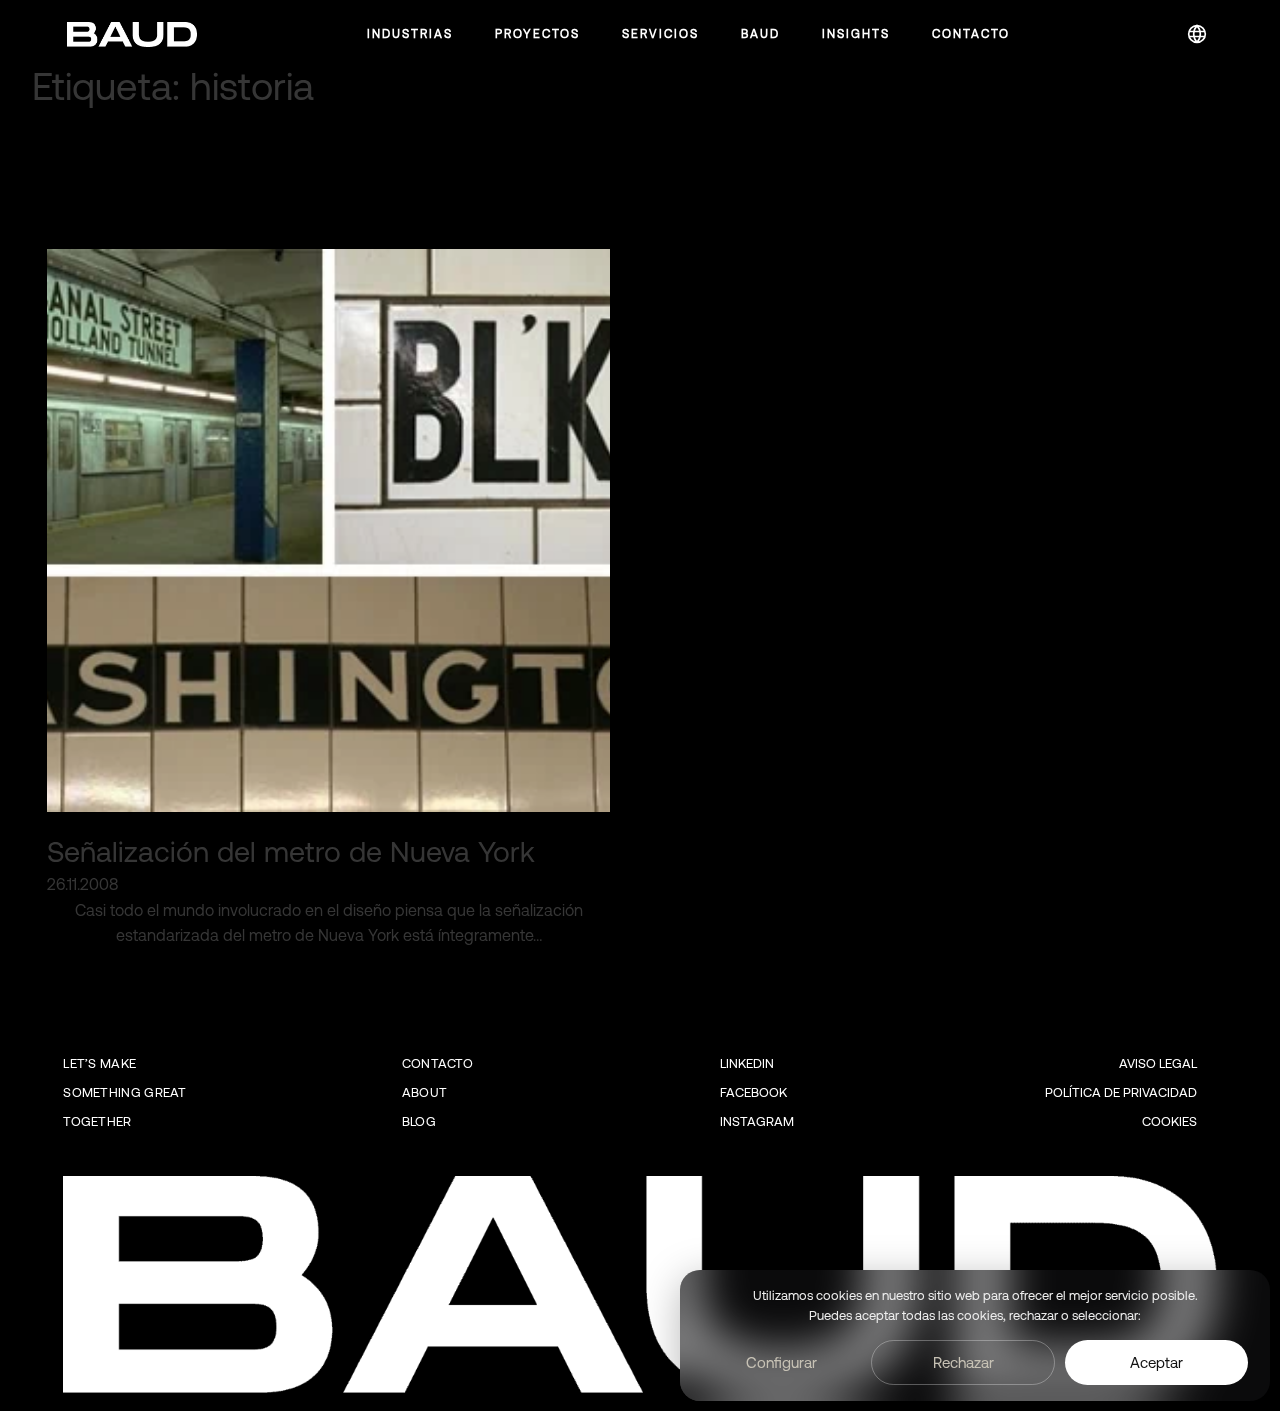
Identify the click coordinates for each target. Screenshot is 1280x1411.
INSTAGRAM (757, 1121)
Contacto (971, 34)
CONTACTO (437, 1063)
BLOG (419, 1121)
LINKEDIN (747, 1063)
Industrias (410, 34)
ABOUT (425, 1092)
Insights (856, 34)
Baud (760, 34)
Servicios (660, 34)
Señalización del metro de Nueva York (291, 851)
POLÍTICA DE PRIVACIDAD (1121, 1092)
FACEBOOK (753, 1092)
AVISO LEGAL (1158, 1063)
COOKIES (1169, 1121)
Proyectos (537, 34)
